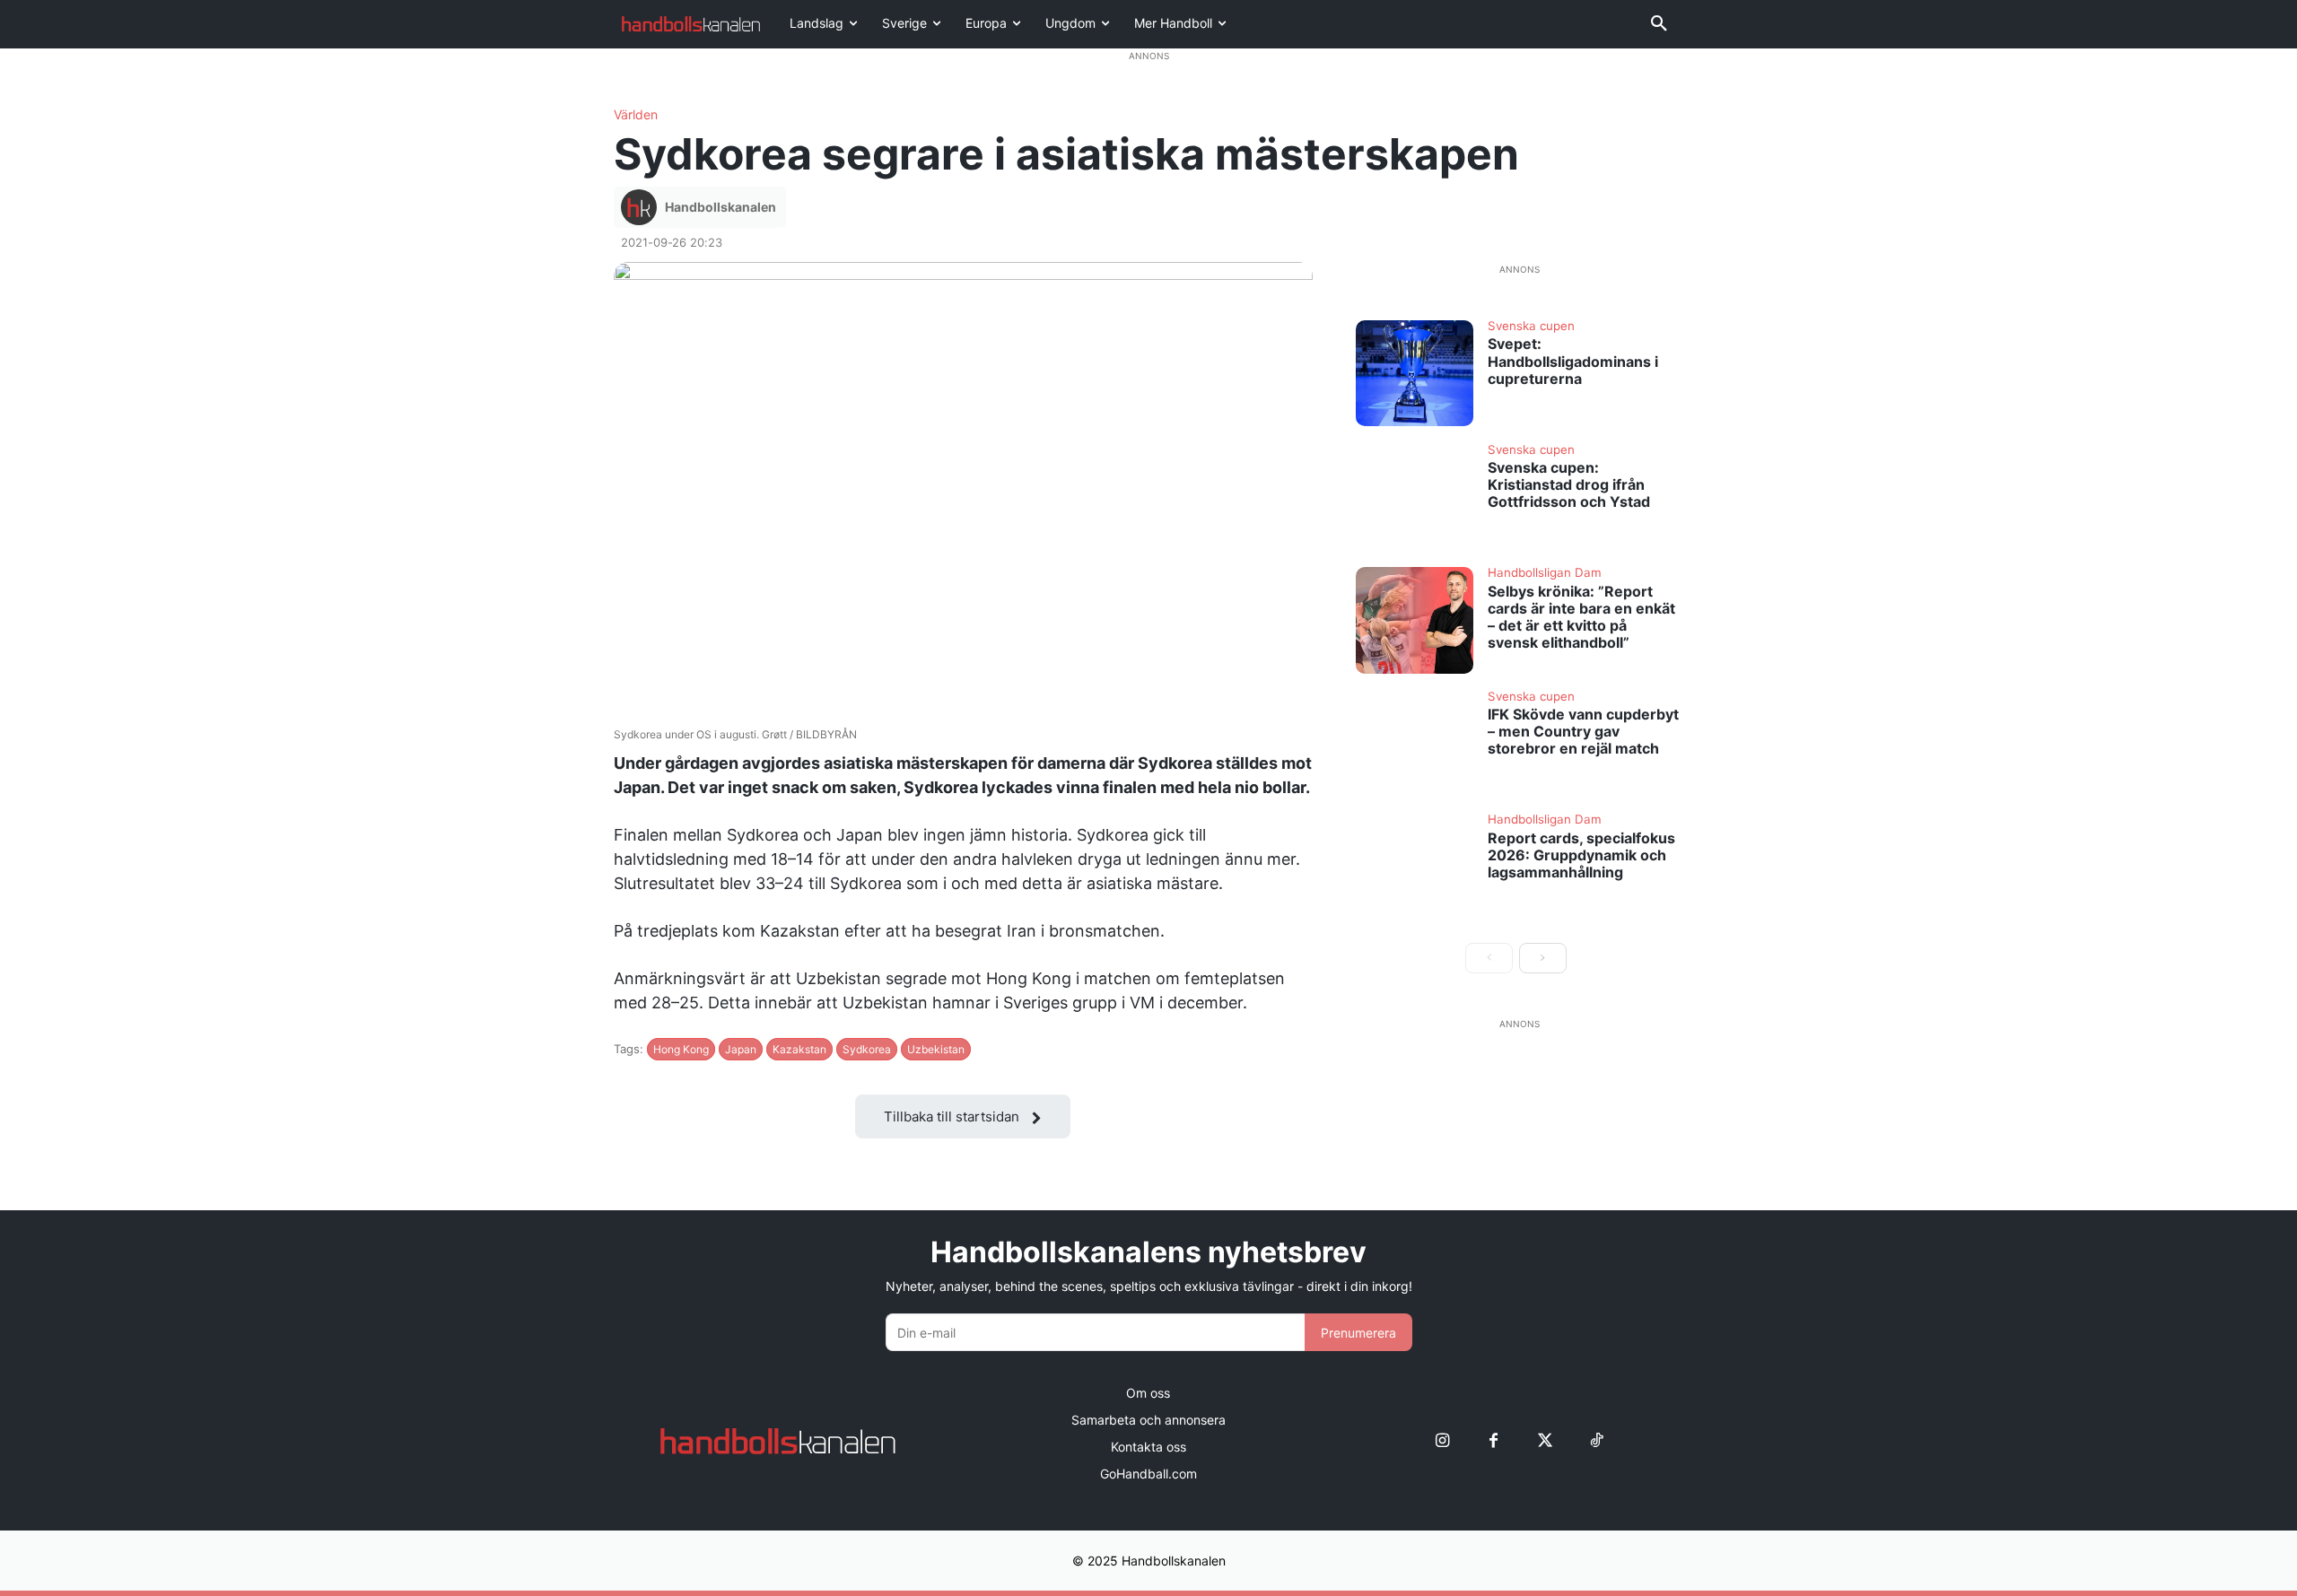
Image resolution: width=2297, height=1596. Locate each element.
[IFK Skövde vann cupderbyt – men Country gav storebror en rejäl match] (1415, 744)
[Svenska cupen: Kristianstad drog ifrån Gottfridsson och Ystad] (1415, 497)
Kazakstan (799, 1049)
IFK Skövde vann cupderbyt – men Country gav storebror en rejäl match (1583, 731)
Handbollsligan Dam (1545, 573)
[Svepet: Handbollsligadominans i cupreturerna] (1415, 373)
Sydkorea (867, 1049)
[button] (1659, 24)
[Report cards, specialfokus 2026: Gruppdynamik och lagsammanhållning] (1415, 867)
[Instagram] (1442, 1441)
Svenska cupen (1531, 327)
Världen (636, 115)
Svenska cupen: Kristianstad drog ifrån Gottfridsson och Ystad (1569, 484)
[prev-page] (1489, 958)
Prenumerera (1358, 1333)
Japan (741, 1049)
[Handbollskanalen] (642, 207)
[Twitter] (1545, 1441)
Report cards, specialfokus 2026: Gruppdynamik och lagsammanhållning (1581, 855)
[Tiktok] (1596, 1441)
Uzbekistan (936, 1049)
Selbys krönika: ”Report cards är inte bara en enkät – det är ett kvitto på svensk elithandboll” (1581, 617)
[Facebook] (1493, 1441)
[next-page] (1543, 958)
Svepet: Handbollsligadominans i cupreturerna (1573, 361)
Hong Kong (681, 1049)
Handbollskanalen (721, 207)
